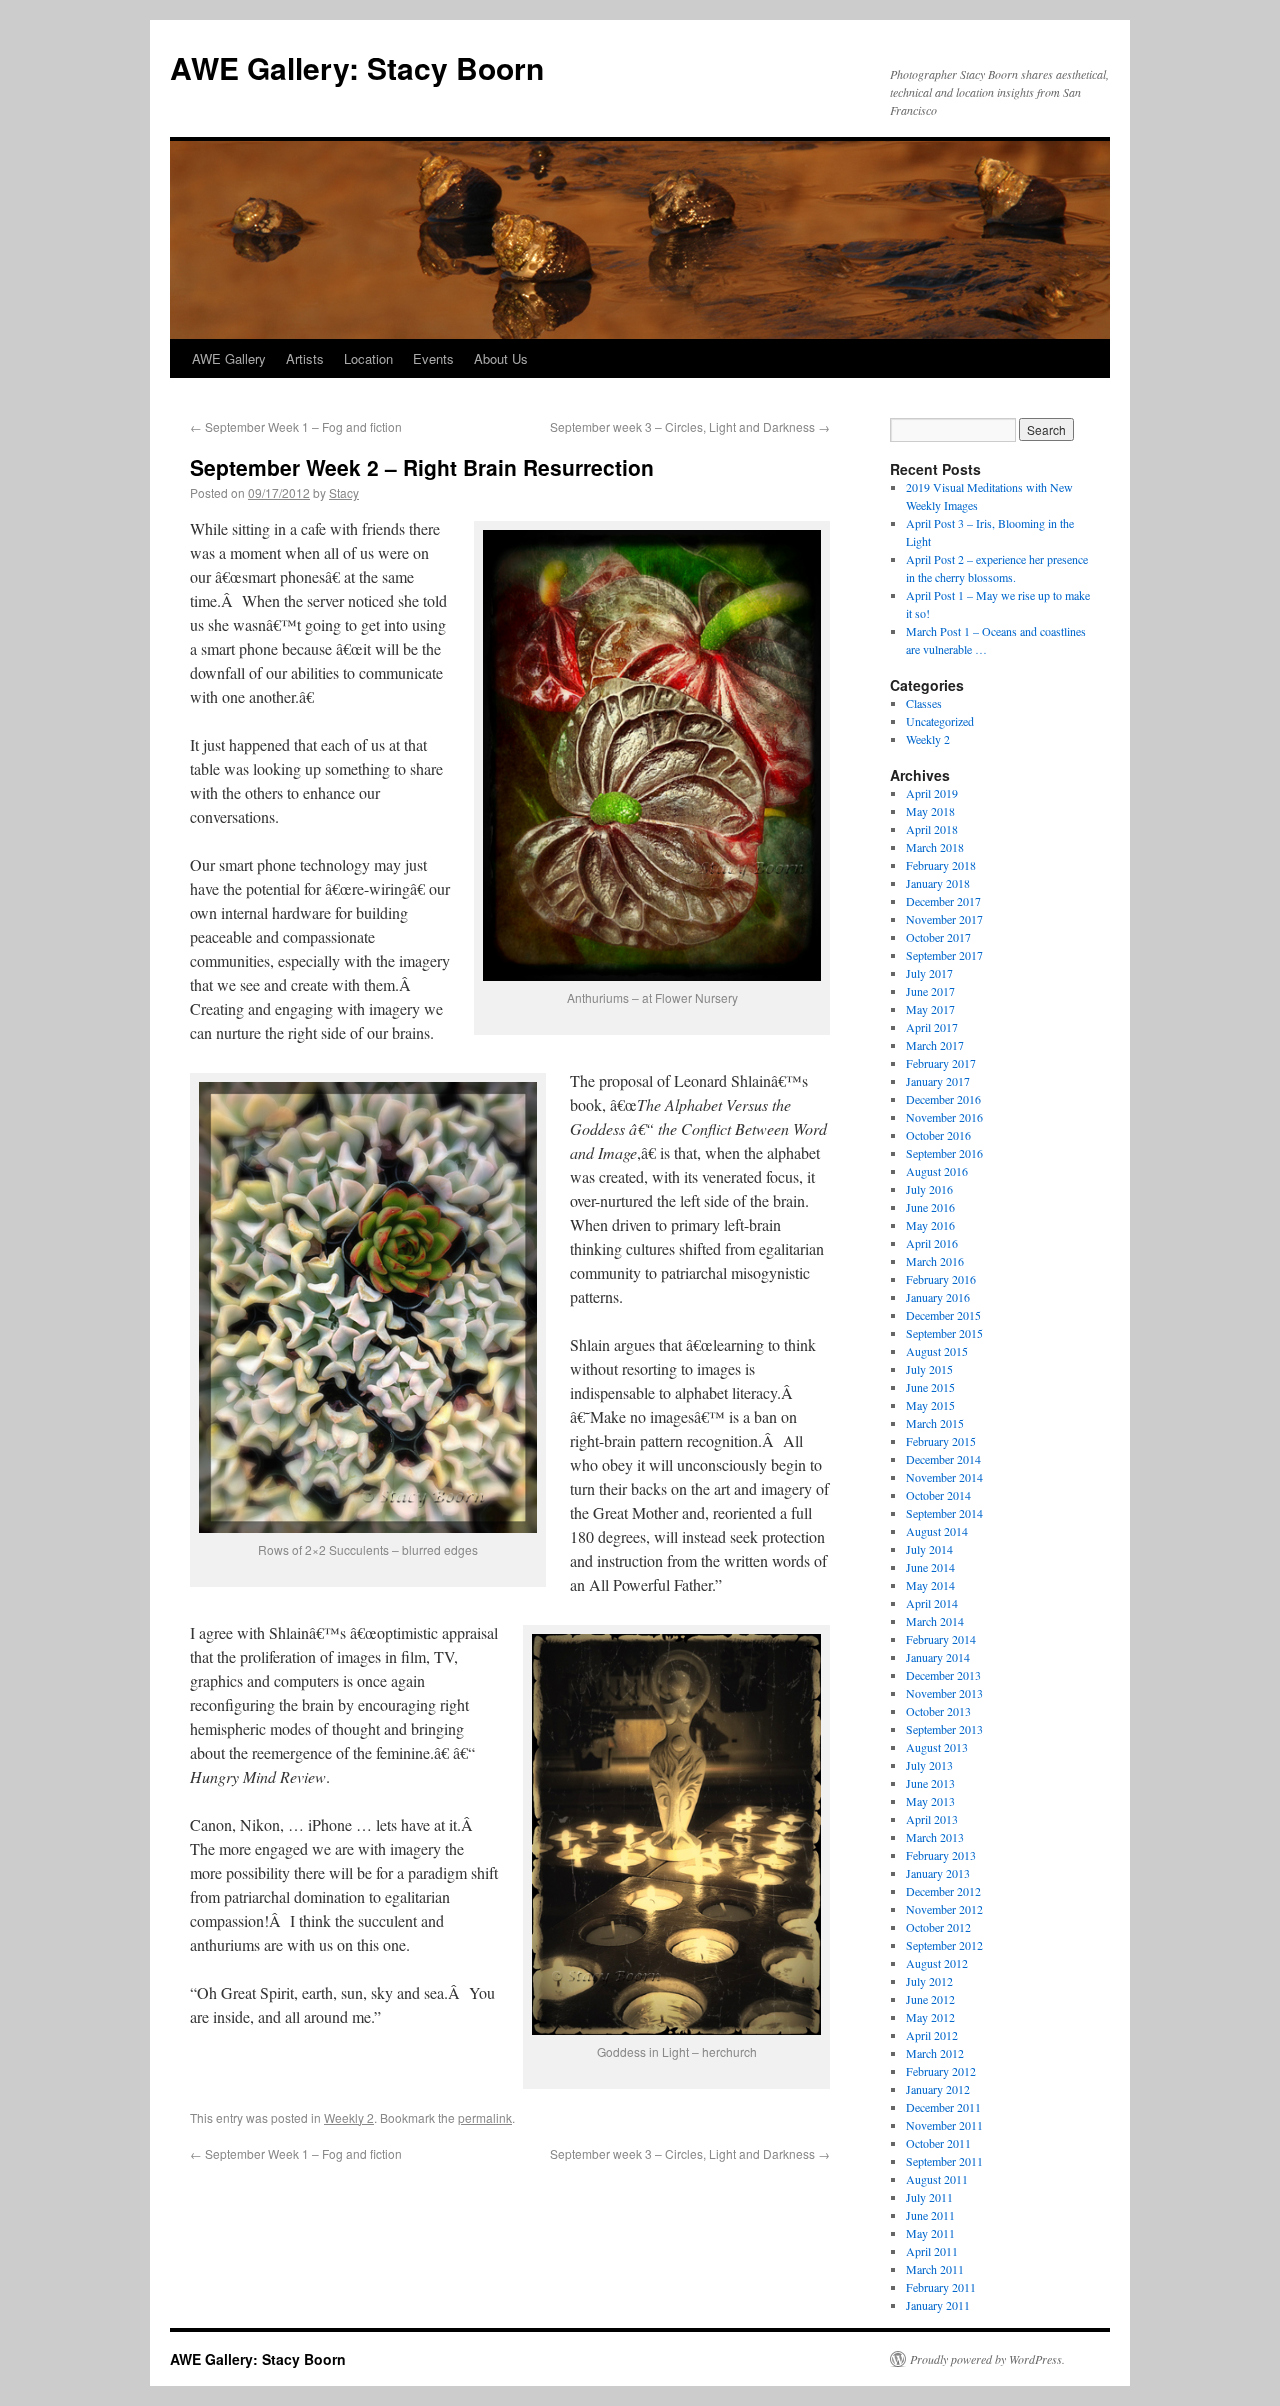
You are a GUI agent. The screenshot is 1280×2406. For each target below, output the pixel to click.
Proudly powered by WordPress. (987, 2359)
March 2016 (935, 1261)
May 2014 (930, 1585)
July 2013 (929, 1765)
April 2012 (932, 2035)
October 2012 (938, 1927)
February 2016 (941, 1279)
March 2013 (935, 1837)
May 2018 (930, 811)
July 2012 (929, 1981)
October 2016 (938, 1135)
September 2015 (944, 1333)
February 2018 (941, 865)
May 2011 (930, 2233)
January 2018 (938, 883)
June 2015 (930, 1387)
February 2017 (941, 1063)
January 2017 (938, 1081)
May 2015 (930, 1405)
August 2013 (937, 1747)
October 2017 (938, 937)
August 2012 (937, 1963)
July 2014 (929, 1549)
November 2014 (944, 1477)
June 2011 (930, 2215)
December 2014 (943, 1459)
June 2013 (930, 1783)
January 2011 (938, 2305)
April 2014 (932, 1603)
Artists (305, 358)
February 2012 (941, 2071)
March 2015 (935, 1423)
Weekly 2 (349, 2117)
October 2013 (938, 1711)
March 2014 (935, 1621)
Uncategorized (940, 721)
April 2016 (932, 1243)
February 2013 (941, 1855)
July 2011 (929, 2197)
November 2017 (944, 919)
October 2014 (938, 1495)
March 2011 (935, 2269)
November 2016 (944, 1117)
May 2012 (930, 2017)
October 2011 (938, 2143)
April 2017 (932, 1027)
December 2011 (943, 2107)
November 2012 (944, 1909)
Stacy (344, 492)
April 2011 (932, 2251)
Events (433, 358)
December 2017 (943, 901)
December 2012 (943, 1891)
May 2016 (930, 1225)
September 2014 (944, 1513)
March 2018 (935, 847)
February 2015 (941, 1441)
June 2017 (930, 991)
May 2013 (930, 1801)
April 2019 (932, 793)
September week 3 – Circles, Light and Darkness (690, 426)
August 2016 (937, 1171)
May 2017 (930, 1009)
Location (368, 358)
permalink (485, 2117)
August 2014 (937, 1531)
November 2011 (944, 2125)
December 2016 (943, 1099)
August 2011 (937, 2179)
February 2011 (941, 2287)
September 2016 (944, 1153)
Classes (924, 703)
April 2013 (932, 1819)
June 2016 (930, 1207)
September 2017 (944, 955)
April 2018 (932, 829)
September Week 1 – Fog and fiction (296, 426)
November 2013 (944, 1693)
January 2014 (938, 1657)
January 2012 (938, 2089)
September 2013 (944, 1729)
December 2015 (943, 1315)
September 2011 (944, 2161)
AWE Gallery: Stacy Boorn (357, 67)
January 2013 (938, 1873)
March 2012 (935, 2053)
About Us (501, 358)
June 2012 (930, 1999)
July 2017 (929, 973)
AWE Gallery (229, 358)
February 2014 (941, 1639)
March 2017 (935, 1045)
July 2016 (929, 1189)
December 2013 (943, 1675)
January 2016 (938, 1297)
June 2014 (930, 1567)
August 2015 (937, 1351)
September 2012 (944, 1945)
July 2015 (929, 1369)
